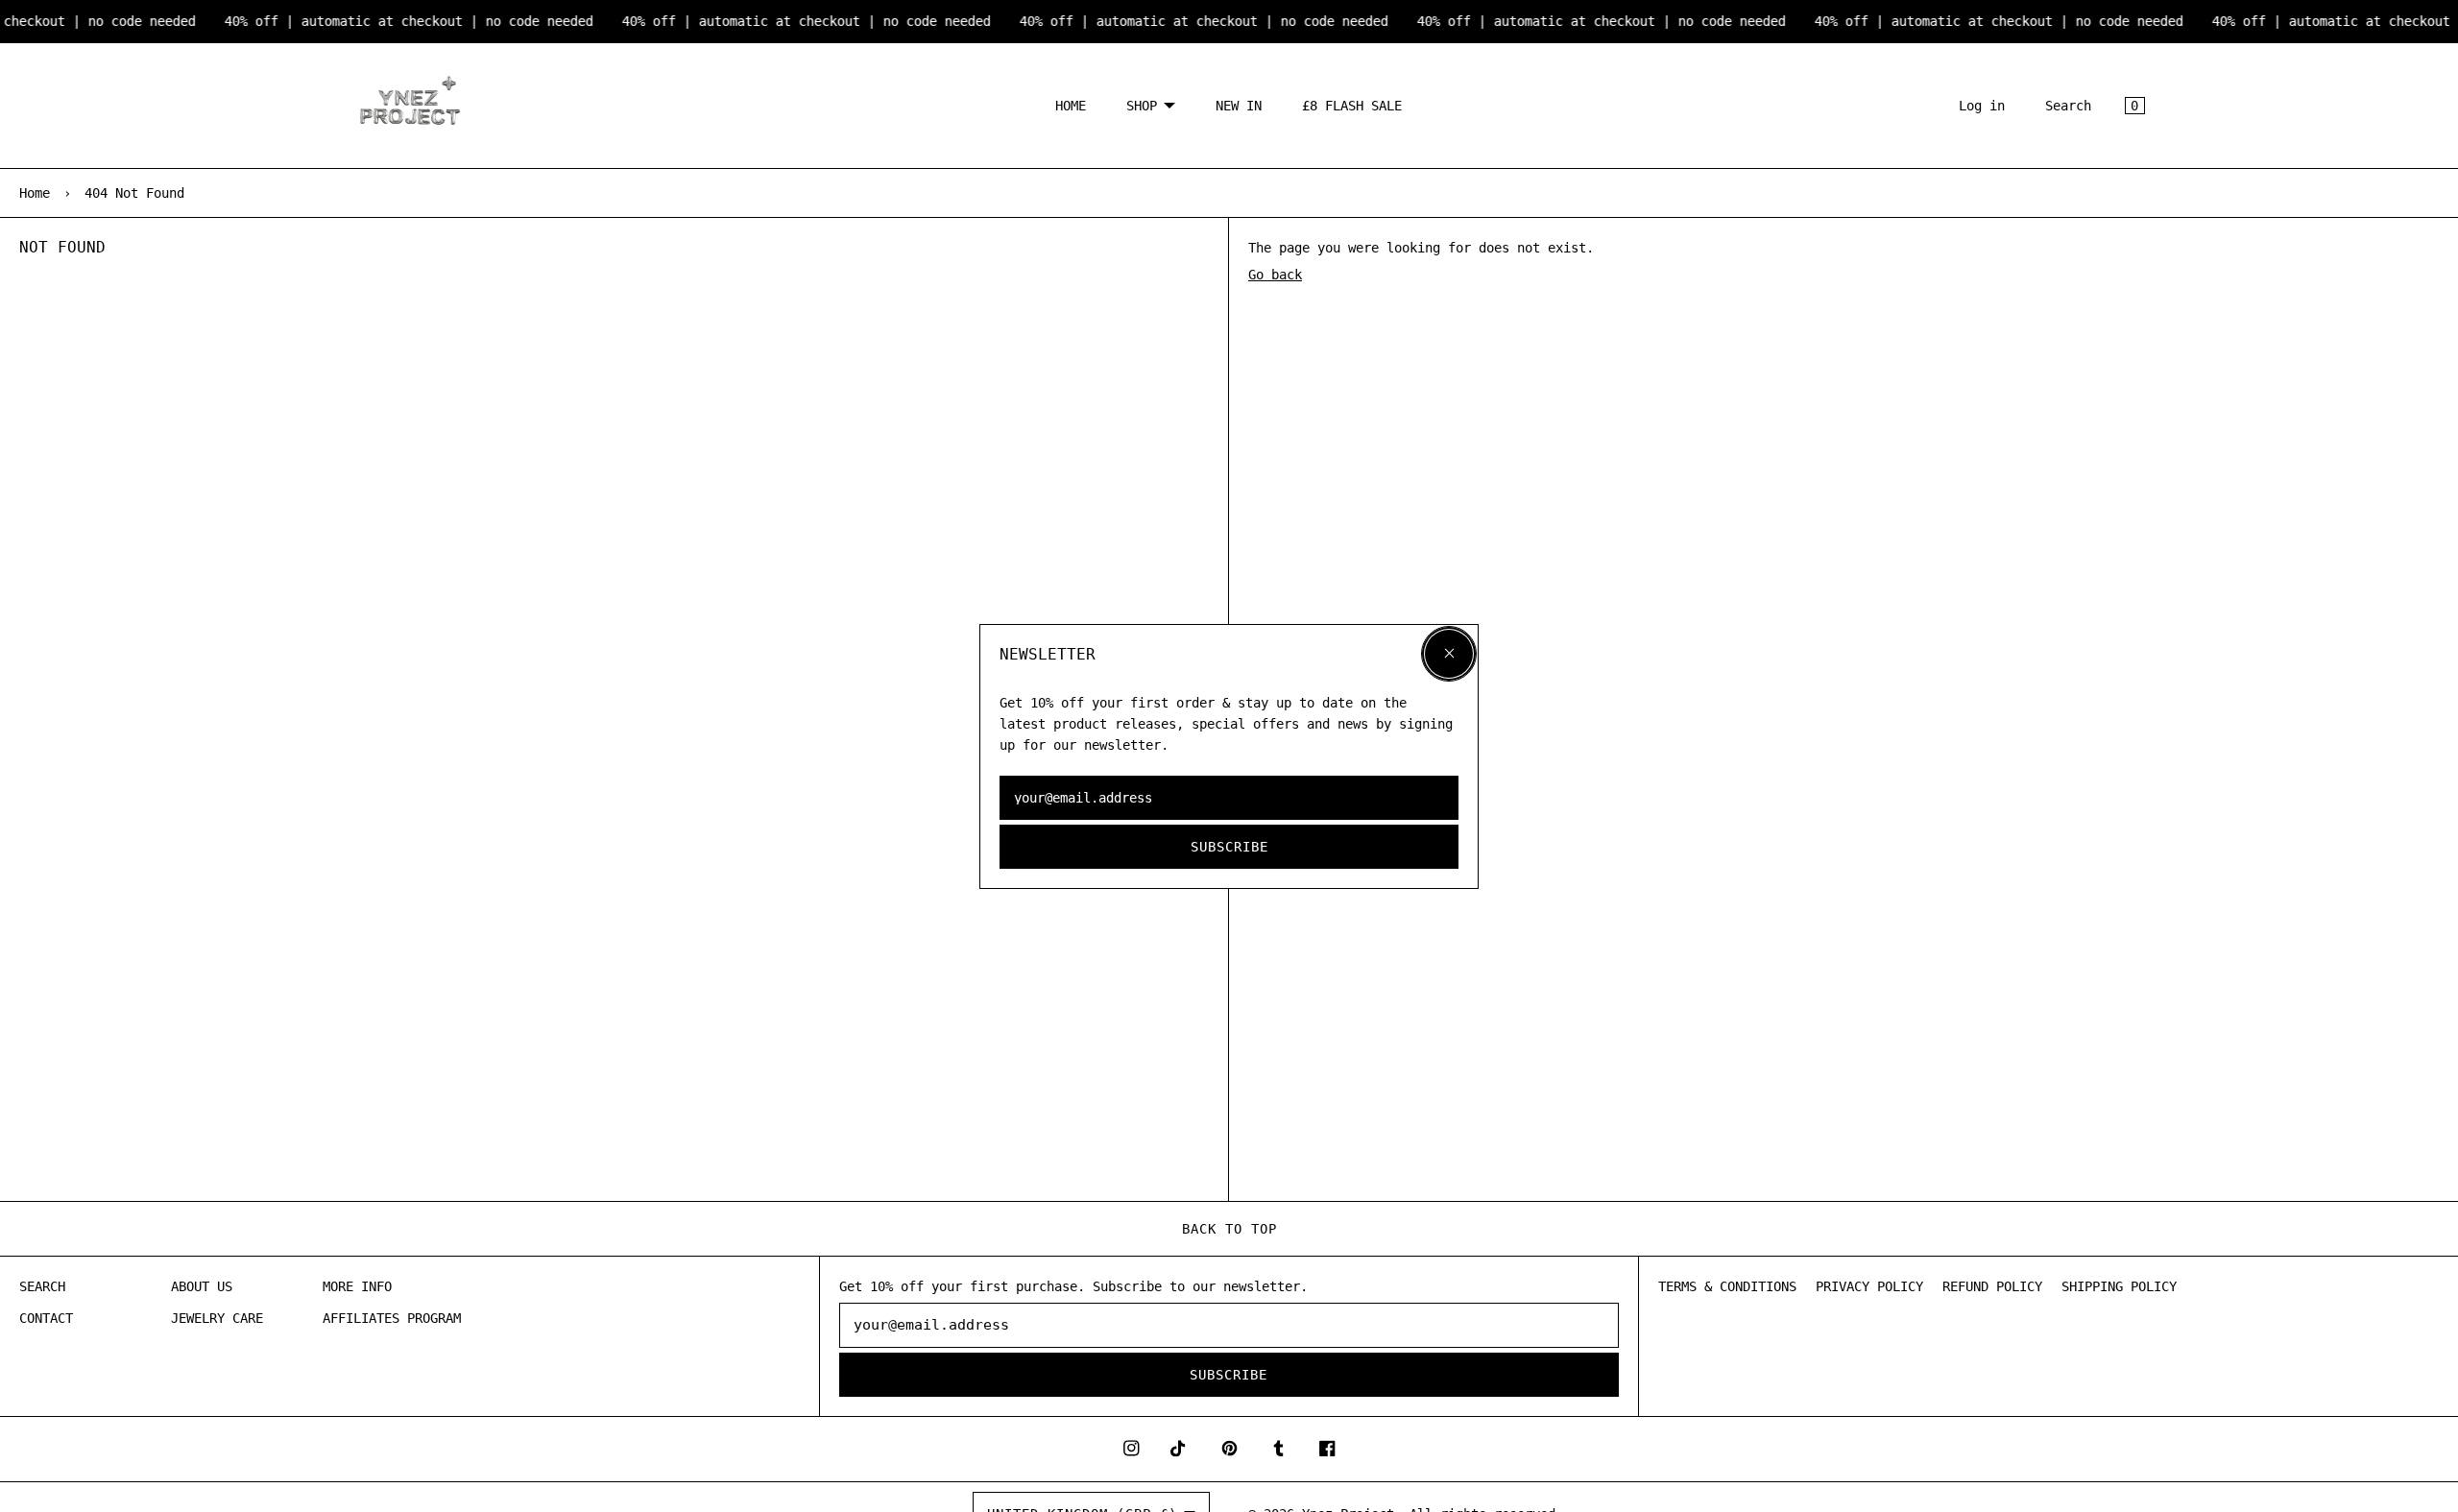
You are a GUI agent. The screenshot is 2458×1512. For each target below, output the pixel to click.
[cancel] (1449, 654)
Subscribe (1229, 846)
